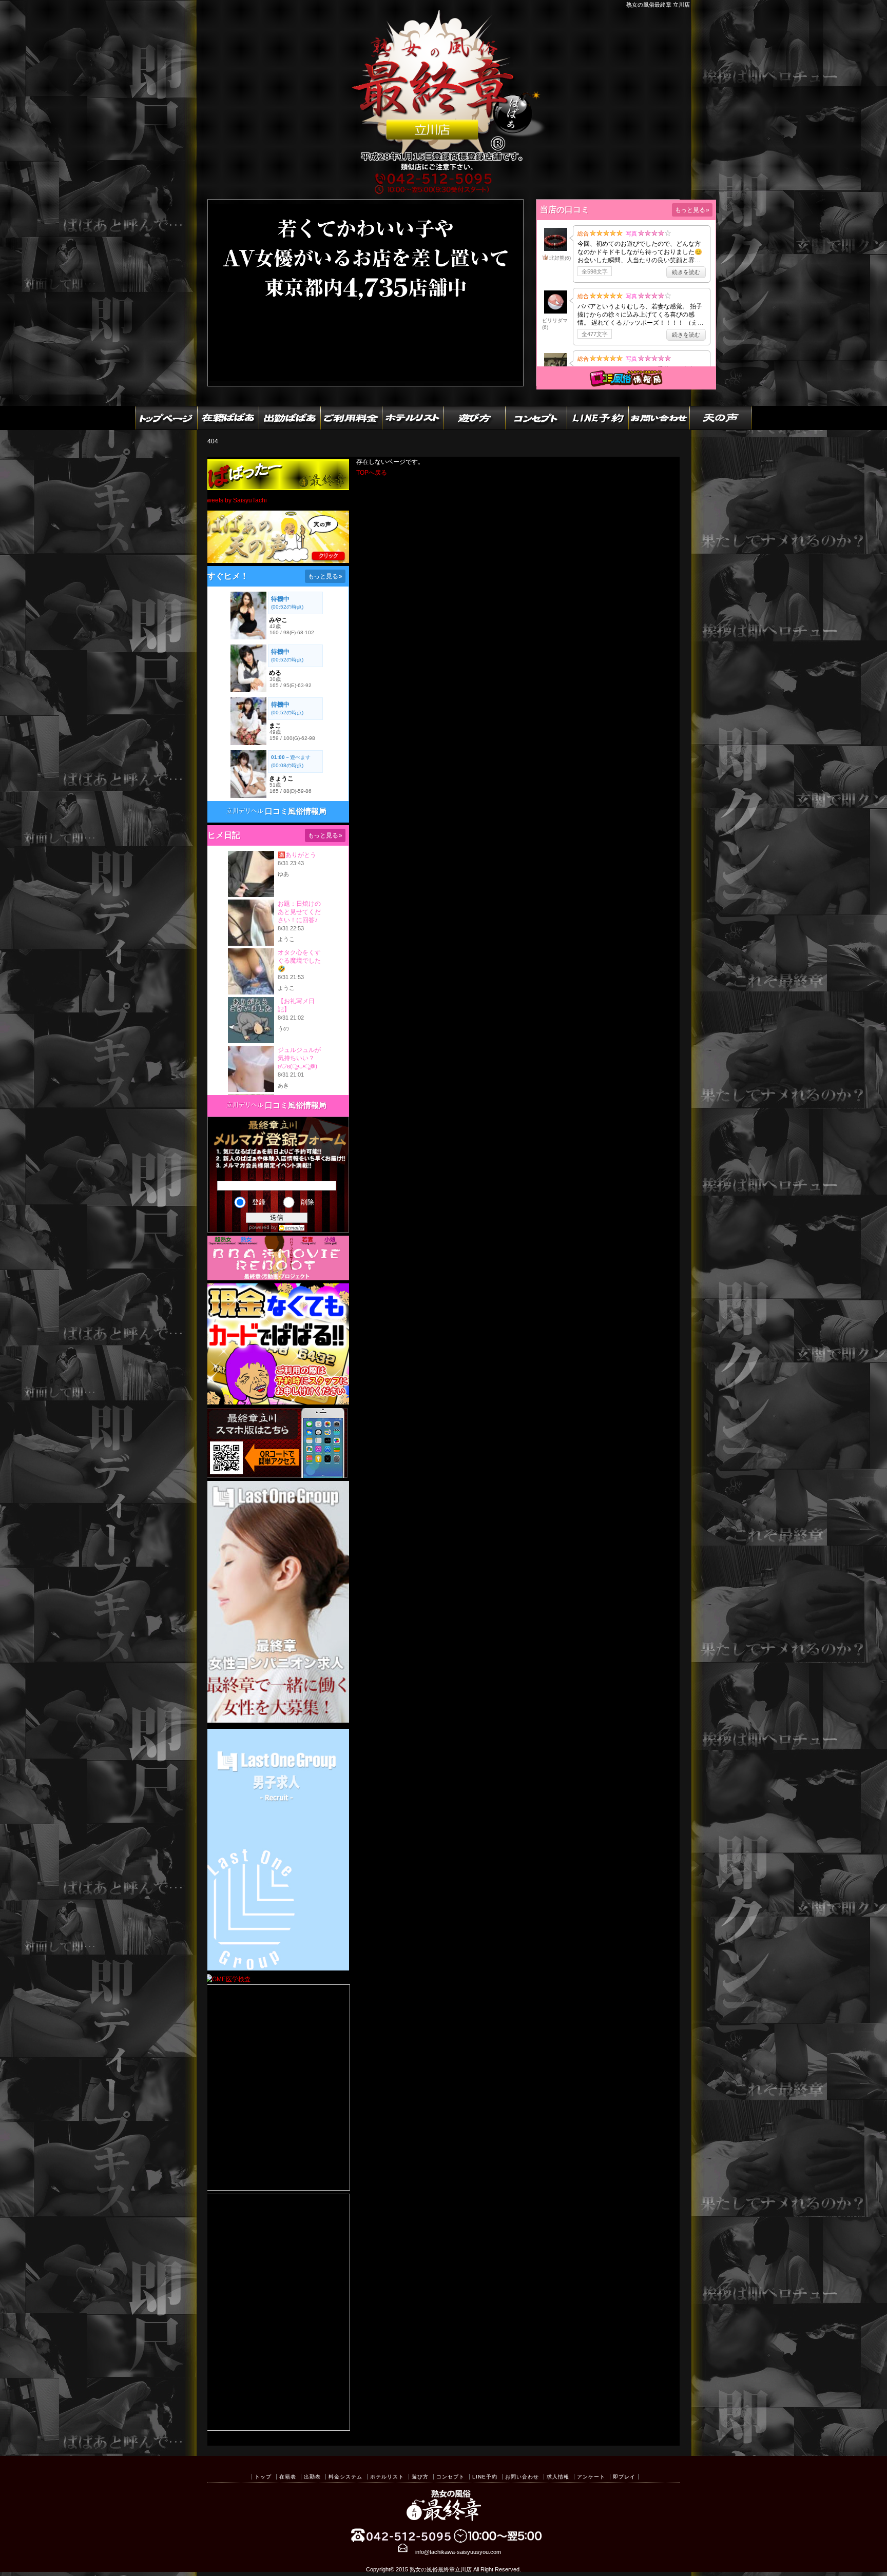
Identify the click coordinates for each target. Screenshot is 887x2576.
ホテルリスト (387, 2477)
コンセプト (450, 2477)
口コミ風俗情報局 (296, 811)
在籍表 (288, 2477)
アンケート (591, 2477)
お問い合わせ (522, 2477)
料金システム (345, 2477)
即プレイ (624, 2477)
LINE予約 (485, 2477)
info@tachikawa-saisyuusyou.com (458, 2552)
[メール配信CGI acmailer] (291, 1227)
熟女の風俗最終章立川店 (441, 2569)
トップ (263, 2477)
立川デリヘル (245, 811)
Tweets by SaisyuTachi (235, 500)
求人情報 (558, 2477)
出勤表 (312, 2477)
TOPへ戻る (372, 473)
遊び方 (420, 2477)
